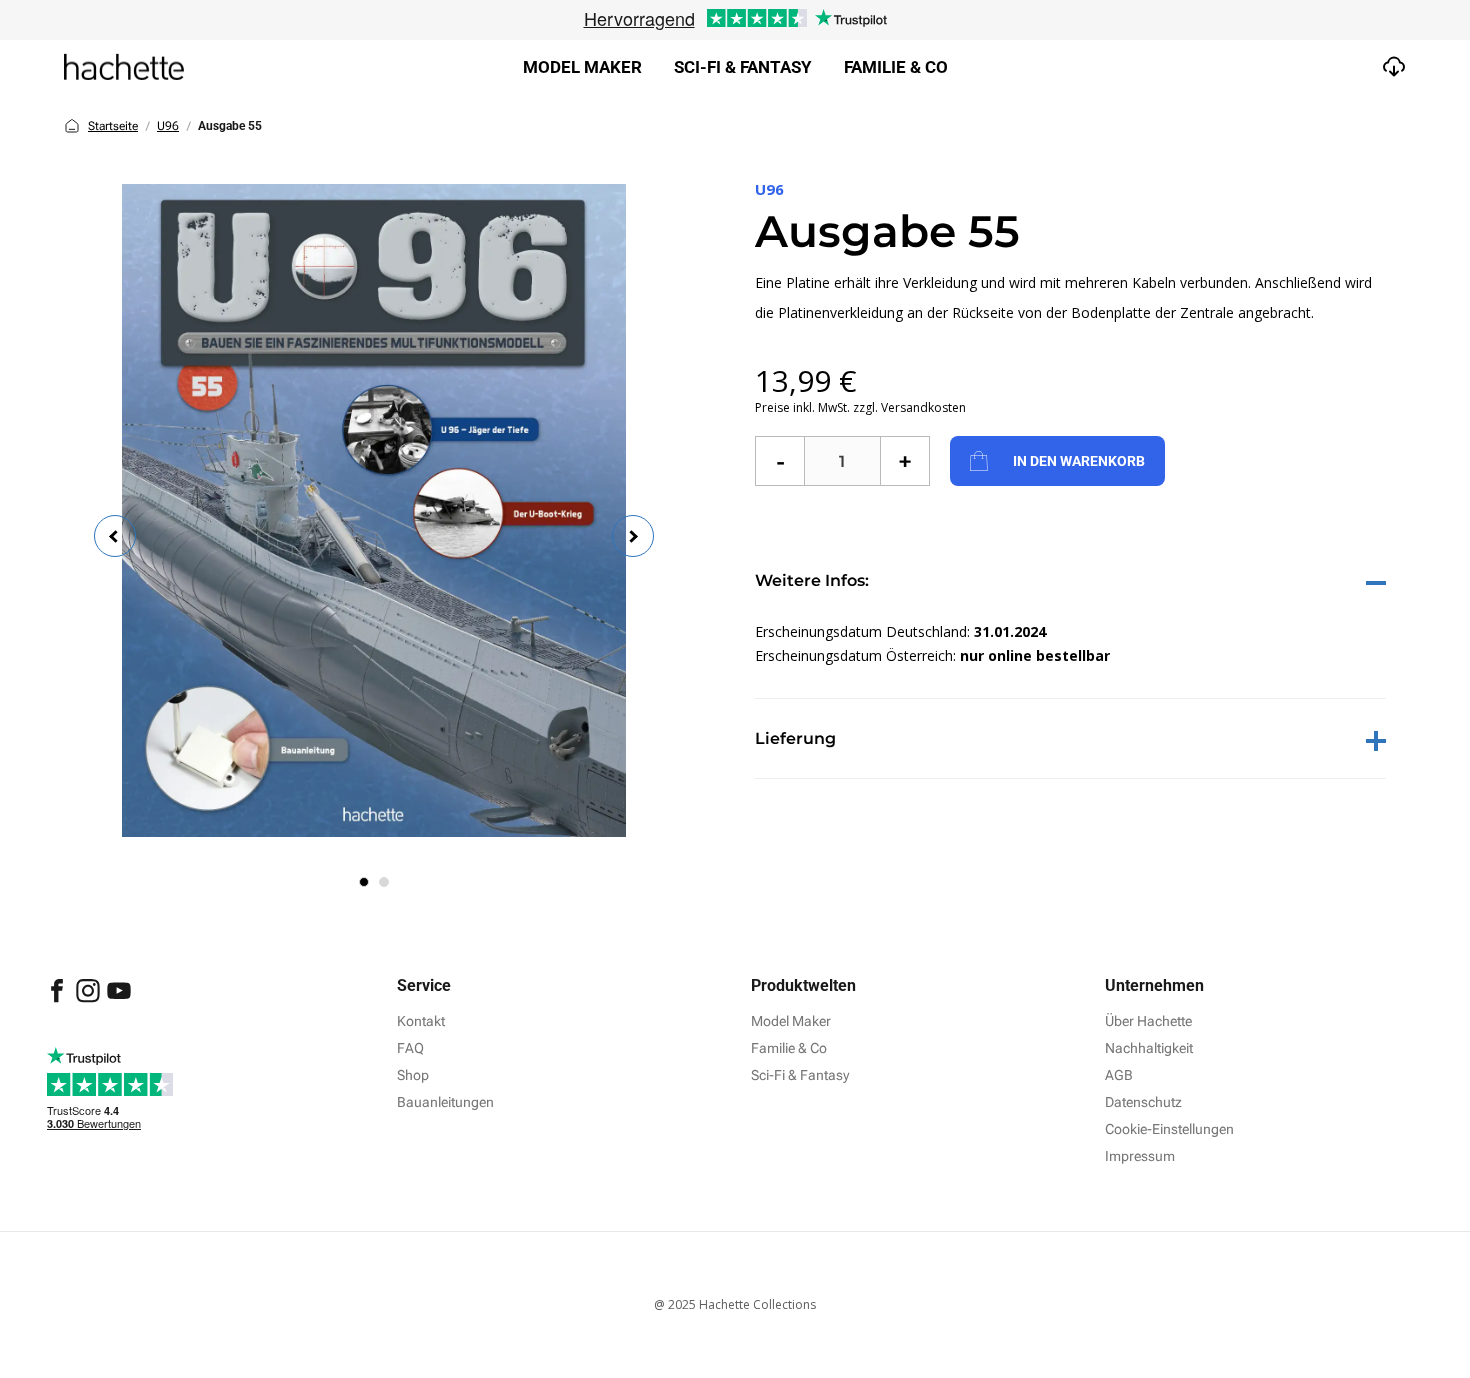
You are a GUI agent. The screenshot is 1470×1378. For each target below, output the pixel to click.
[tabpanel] (374, 510)
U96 (168, 126)
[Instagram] (89, 1000)
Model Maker (582, 67)
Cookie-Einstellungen (1169, 1129)
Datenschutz (1143, 1102)
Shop (413, 1075)
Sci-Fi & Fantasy (800, 1075)
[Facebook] (58, 1000)
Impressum (1140, 1156)
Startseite (113, 126)
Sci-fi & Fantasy (743, 67)
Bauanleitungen (445, 1102)
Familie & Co (896, 67)
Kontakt (421, 1021)
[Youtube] (119, 1000)
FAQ (410, 1048)
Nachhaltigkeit (1149, 1048)
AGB (1119, 1075)
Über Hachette (1148, 1021)
